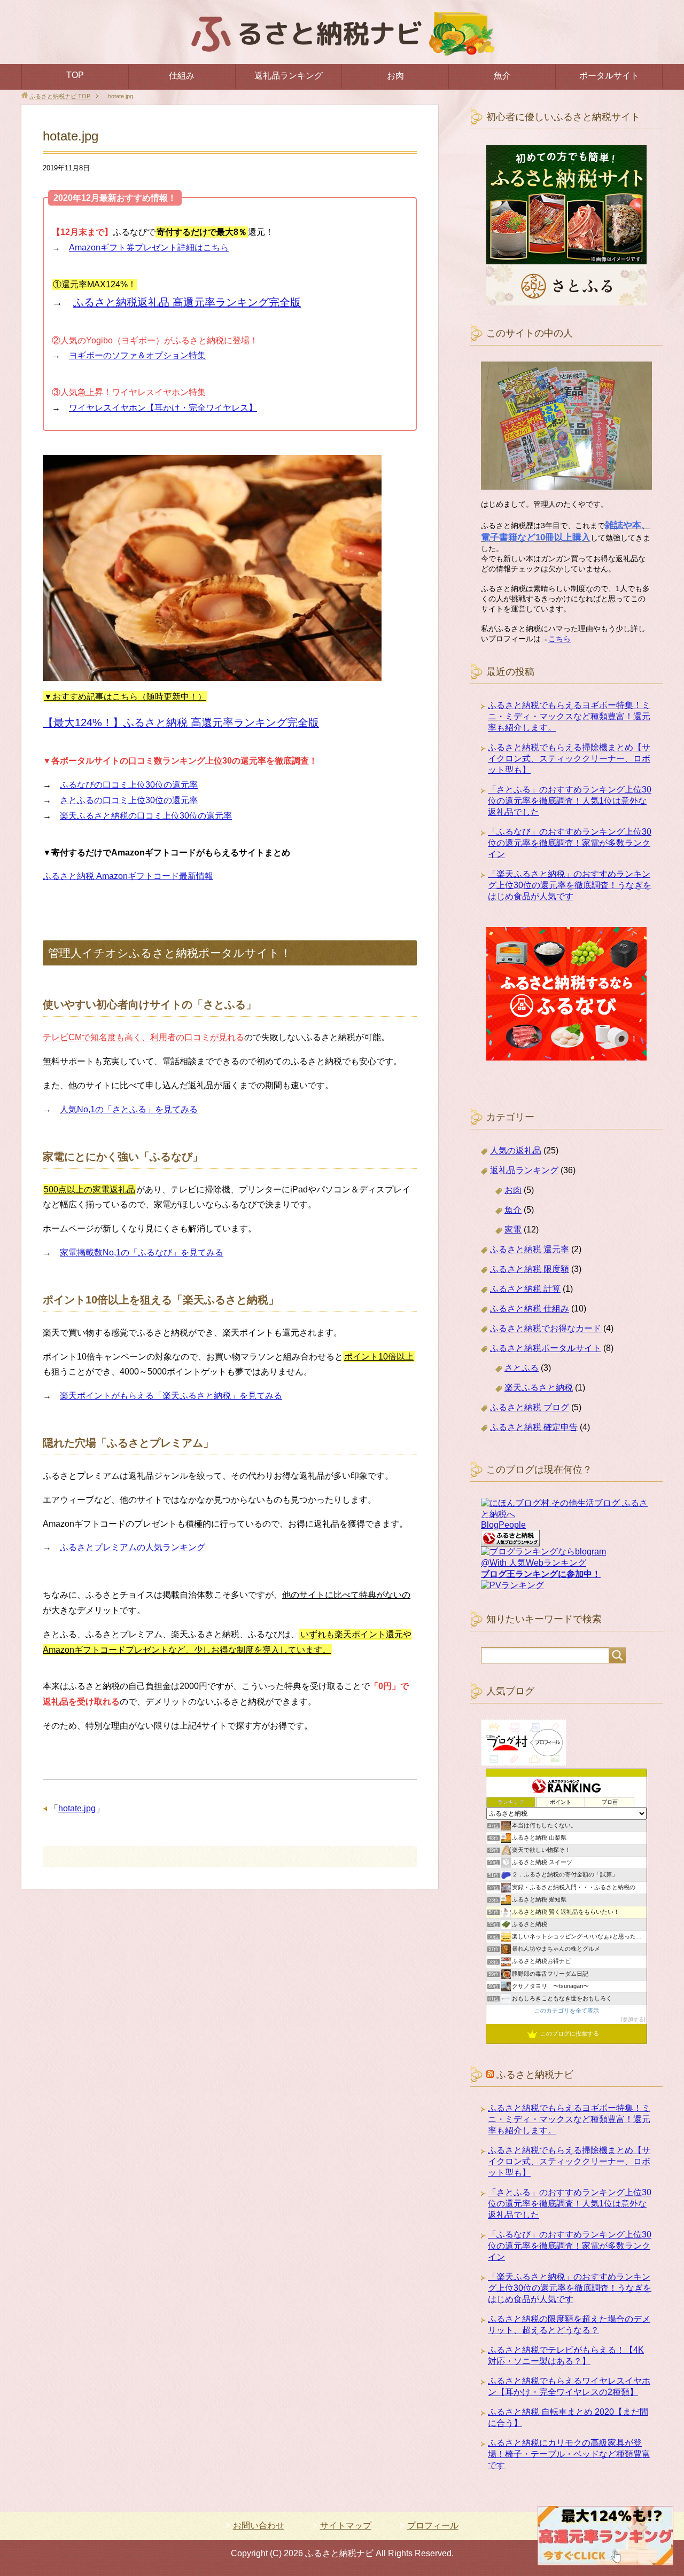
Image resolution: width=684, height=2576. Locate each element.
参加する (633, 2019)
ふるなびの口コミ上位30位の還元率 (129, 785)
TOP (75, 75)
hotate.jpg (77, 1808)
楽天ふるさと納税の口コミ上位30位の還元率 (146, 816)
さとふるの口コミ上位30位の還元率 (129, 800)
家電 (513, 1230)
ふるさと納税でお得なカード (546, 1328)
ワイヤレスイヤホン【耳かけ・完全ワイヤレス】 (163, 408)
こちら (559, 639)
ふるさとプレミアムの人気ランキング (133, 1547)
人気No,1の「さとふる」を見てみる (129, 1109)
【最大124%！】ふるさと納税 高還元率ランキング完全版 (181, 722)
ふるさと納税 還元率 (530, 1249)
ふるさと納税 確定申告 (534, 1427)
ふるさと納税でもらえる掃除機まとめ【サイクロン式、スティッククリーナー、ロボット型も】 (569, 759)
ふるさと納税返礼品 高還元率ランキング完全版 (187, 302)
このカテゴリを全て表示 (567, 2010)
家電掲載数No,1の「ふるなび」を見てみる (142, 1252)
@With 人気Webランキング (534, 1563)
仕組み (182, 76)
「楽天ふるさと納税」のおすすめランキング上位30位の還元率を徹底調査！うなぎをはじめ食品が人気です (570, 885)
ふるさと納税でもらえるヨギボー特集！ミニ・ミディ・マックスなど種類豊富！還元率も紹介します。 (569, 716)
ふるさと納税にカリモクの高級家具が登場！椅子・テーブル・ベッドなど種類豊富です (569, 2454)
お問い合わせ (259, 2526)
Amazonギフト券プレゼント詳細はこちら (149, 248)
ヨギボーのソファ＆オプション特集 (137, 355)
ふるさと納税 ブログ (530, 1407)
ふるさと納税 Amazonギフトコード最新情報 (128, 876)
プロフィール (433, 2526)
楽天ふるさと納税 (539, 1388)
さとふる (522, 1368)
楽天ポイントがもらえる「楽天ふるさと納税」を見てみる (171, 1396)
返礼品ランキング (289, 76)
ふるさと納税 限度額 (530, 1269)
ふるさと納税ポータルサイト (546, 1348)
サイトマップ (346, 2526)
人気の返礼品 (516, 1150)
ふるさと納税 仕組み (530, 1309)
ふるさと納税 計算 (525, 1289)
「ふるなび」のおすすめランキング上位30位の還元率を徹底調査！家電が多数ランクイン (570, 843)
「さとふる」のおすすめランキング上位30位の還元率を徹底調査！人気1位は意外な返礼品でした (570, 801)
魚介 (502, 76)
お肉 (395, 76)
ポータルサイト (609, 76)
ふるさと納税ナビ (535, 2075)
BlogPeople (503, 1525)
